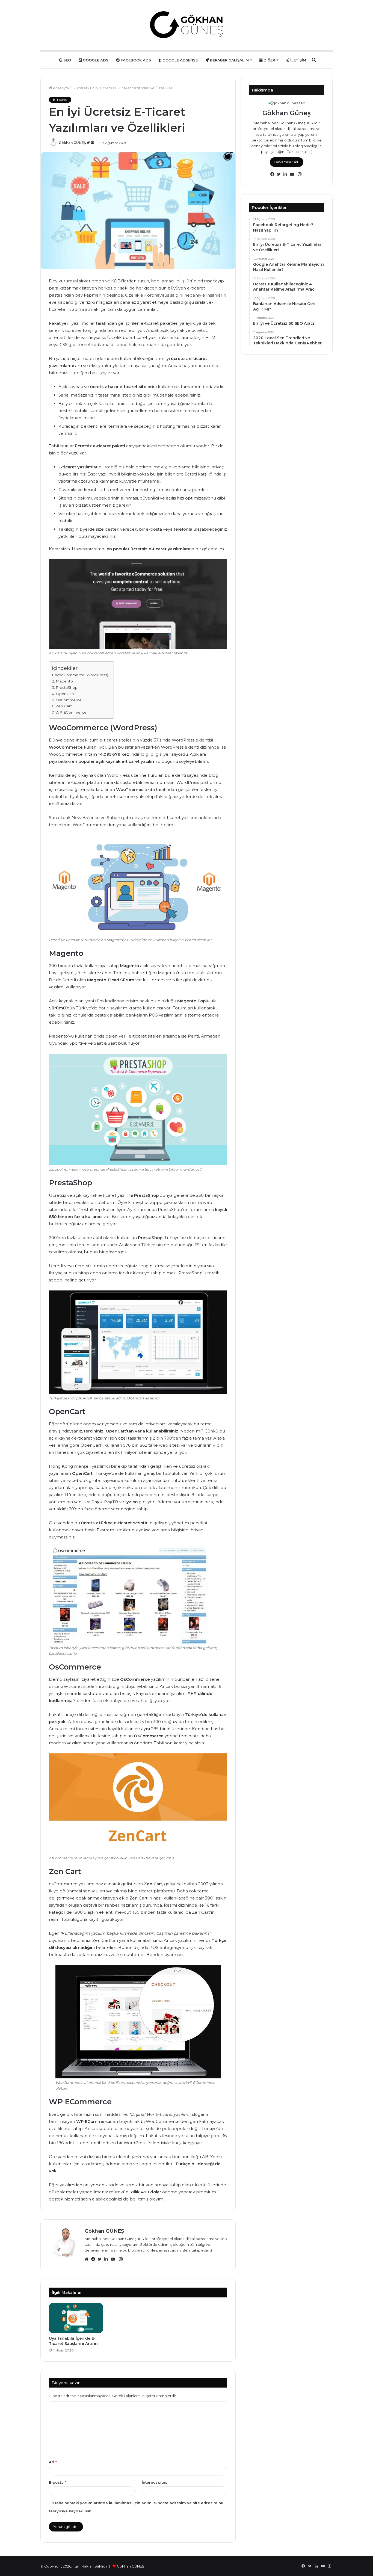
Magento (64, 681)
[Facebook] (94, 2259)
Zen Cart (64, 706)
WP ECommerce (71, 712)
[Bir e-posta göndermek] (92, 143)
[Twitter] (101, 2259)
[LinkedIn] (108, 2259)
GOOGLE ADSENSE (180, 60)
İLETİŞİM (298, 60)
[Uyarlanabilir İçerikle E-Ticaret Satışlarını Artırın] (76, 2318)
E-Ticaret (79, 88)
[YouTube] (114, 2259)
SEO (67, 60)
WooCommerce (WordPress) (82, 675)
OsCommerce (69, 700)
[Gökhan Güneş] (187, 25)
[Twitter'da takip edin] (89, 143)
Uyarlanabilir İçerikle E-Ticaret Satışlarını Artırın (73, 2341)
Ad (53, 2462)
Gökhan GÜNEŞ (72, 143)
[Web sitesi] (88, 2259)
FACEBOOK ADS (135, 60)
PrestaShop (67, 687)
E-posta (57, 2482)
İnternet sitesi (155, 2482)
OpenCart (65, 694)
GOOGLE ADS (95, 60)
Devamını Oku (287, 162)
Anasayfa (60, 88)
